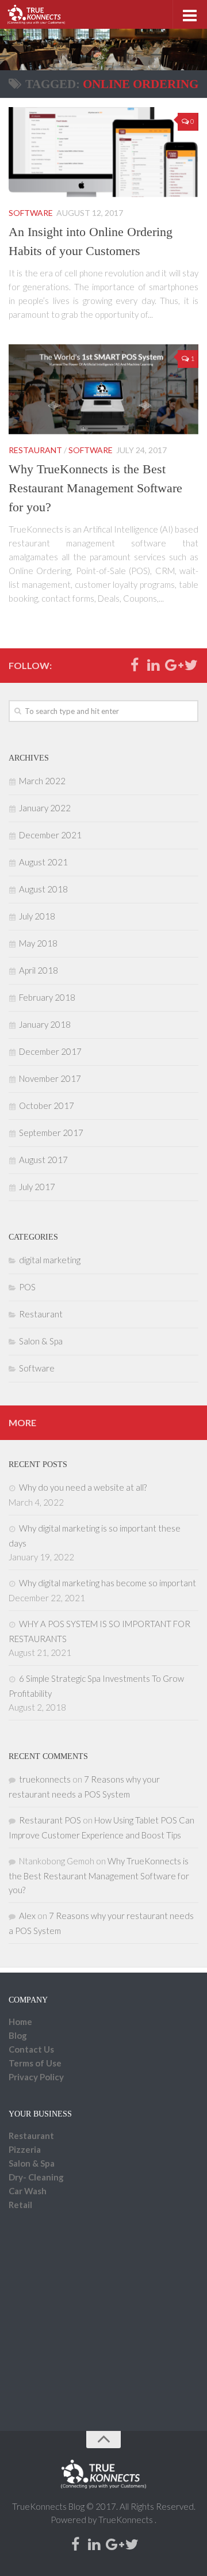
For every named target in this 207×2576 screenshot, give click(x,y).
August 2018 (43, 889)
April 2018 (39, 970)
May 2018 (38, 943)
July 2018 (37, 916)
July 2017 (37, 1187)
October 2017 (47, 1105)
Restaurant (35, 450)
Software (31, 213)
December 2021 (50, 835)
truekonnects (45, 1779)
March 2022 (42, 781)
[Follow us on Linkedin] (153, 665)
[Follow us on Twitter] (191, 665)
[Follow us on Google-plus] (172, 665)
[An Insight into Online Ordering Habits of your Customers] (103, 152)
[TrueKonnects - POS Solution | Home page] (46, 14)
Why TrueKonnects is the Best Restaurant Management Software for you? (95, 488)
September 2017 (51, 1133)
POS (27, 1287)
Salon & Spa (41, 1341)
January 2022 (45, 808)
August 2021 (43, 862)
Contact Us (31, 2049)
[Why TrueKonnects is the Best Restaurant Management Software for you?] (103, 389)
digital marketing (50, 1260)
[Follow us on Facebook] (134, 665)
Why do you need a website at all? (83, 1487)
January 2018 (45, 1024)
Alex (27, 1916)
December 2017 (50, 1051)
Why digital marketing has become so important (108, 1583)
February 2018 (47, 997)
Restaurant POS (50, 1820)
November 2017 (50, 1078)
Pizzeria (25, 2149)
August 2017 (43, 1160)
